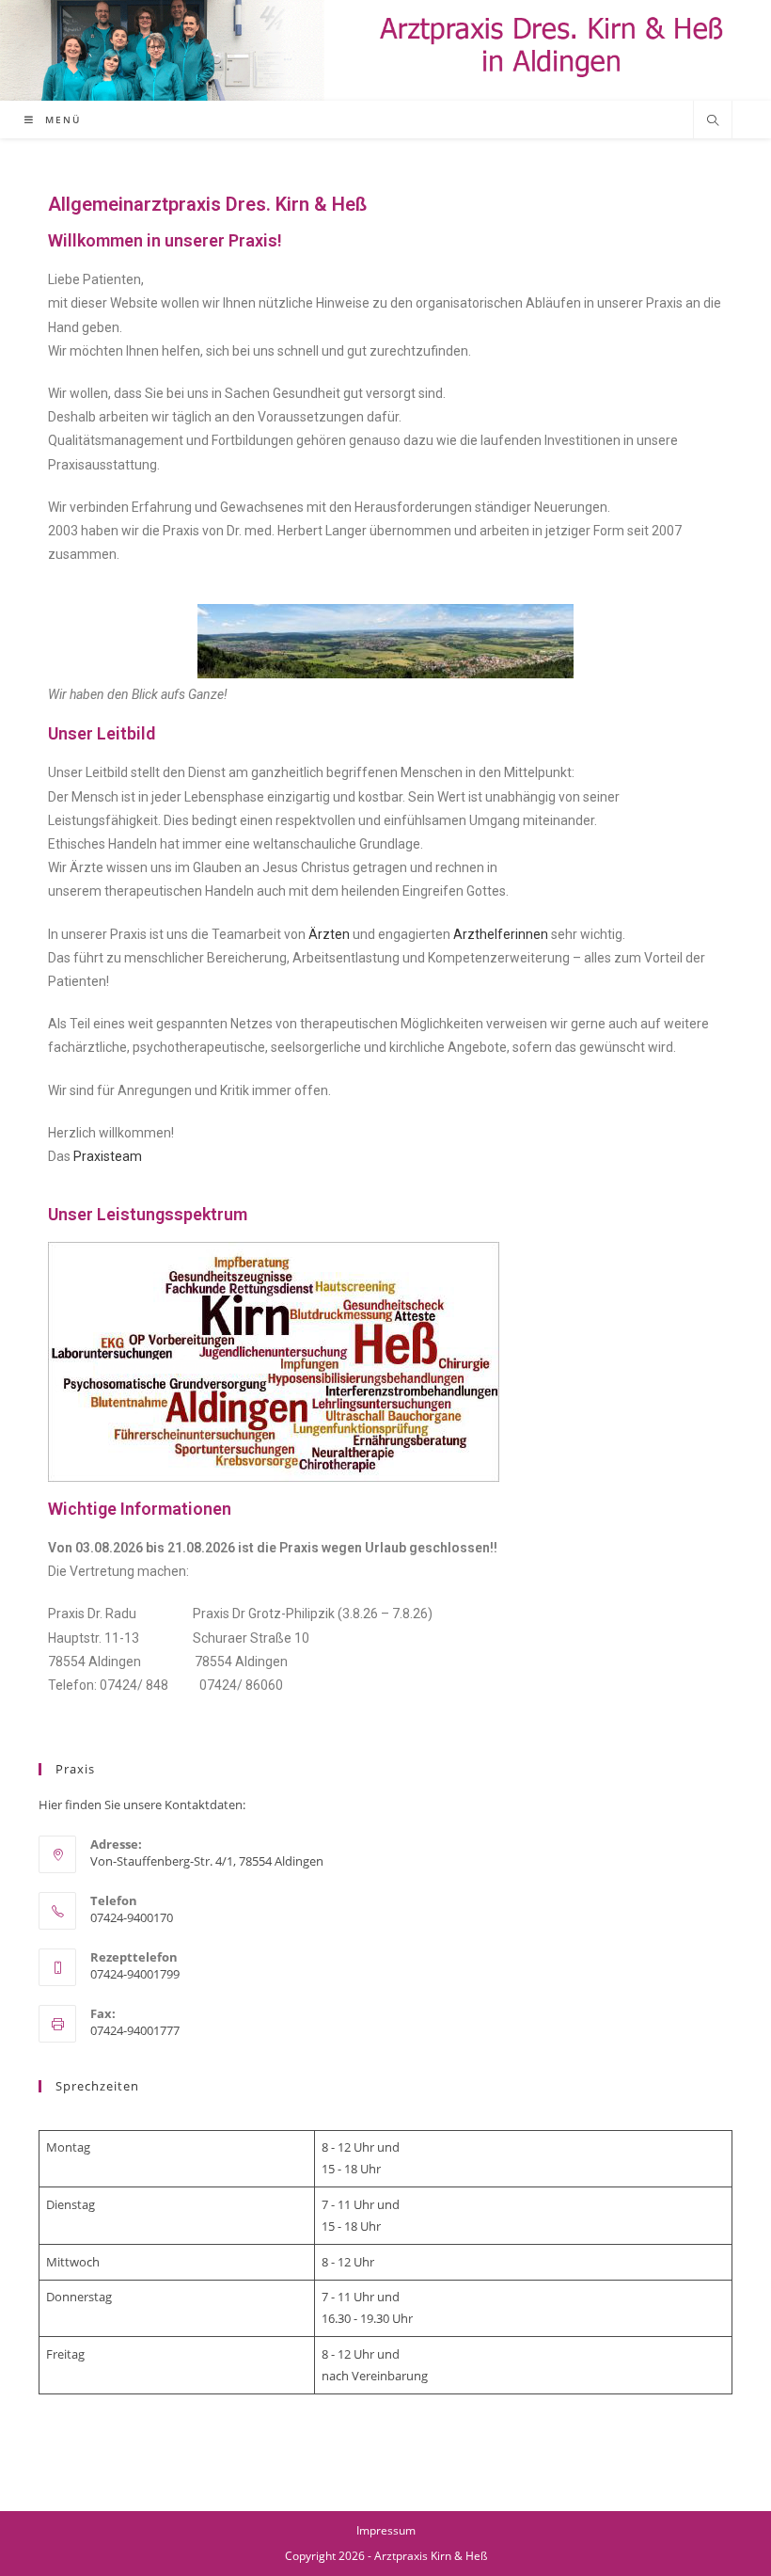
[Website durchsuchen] (713, 121)
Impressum (386, 2530)
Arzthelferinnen (501, 934)
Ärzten (329, 934)
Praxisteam (108, 1156)
